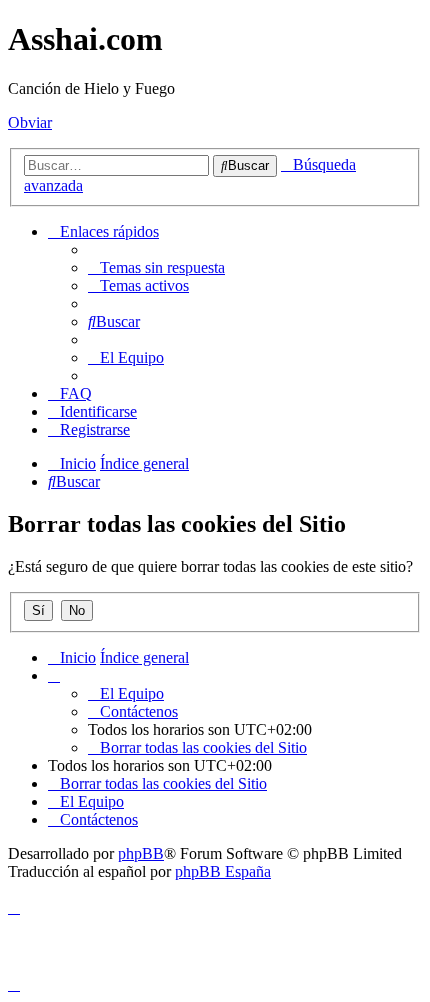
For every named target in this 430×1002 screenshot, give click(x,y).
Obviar (30, 122)
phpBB (141, 853)
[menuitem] (156, 267)
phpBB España (223, 871)
